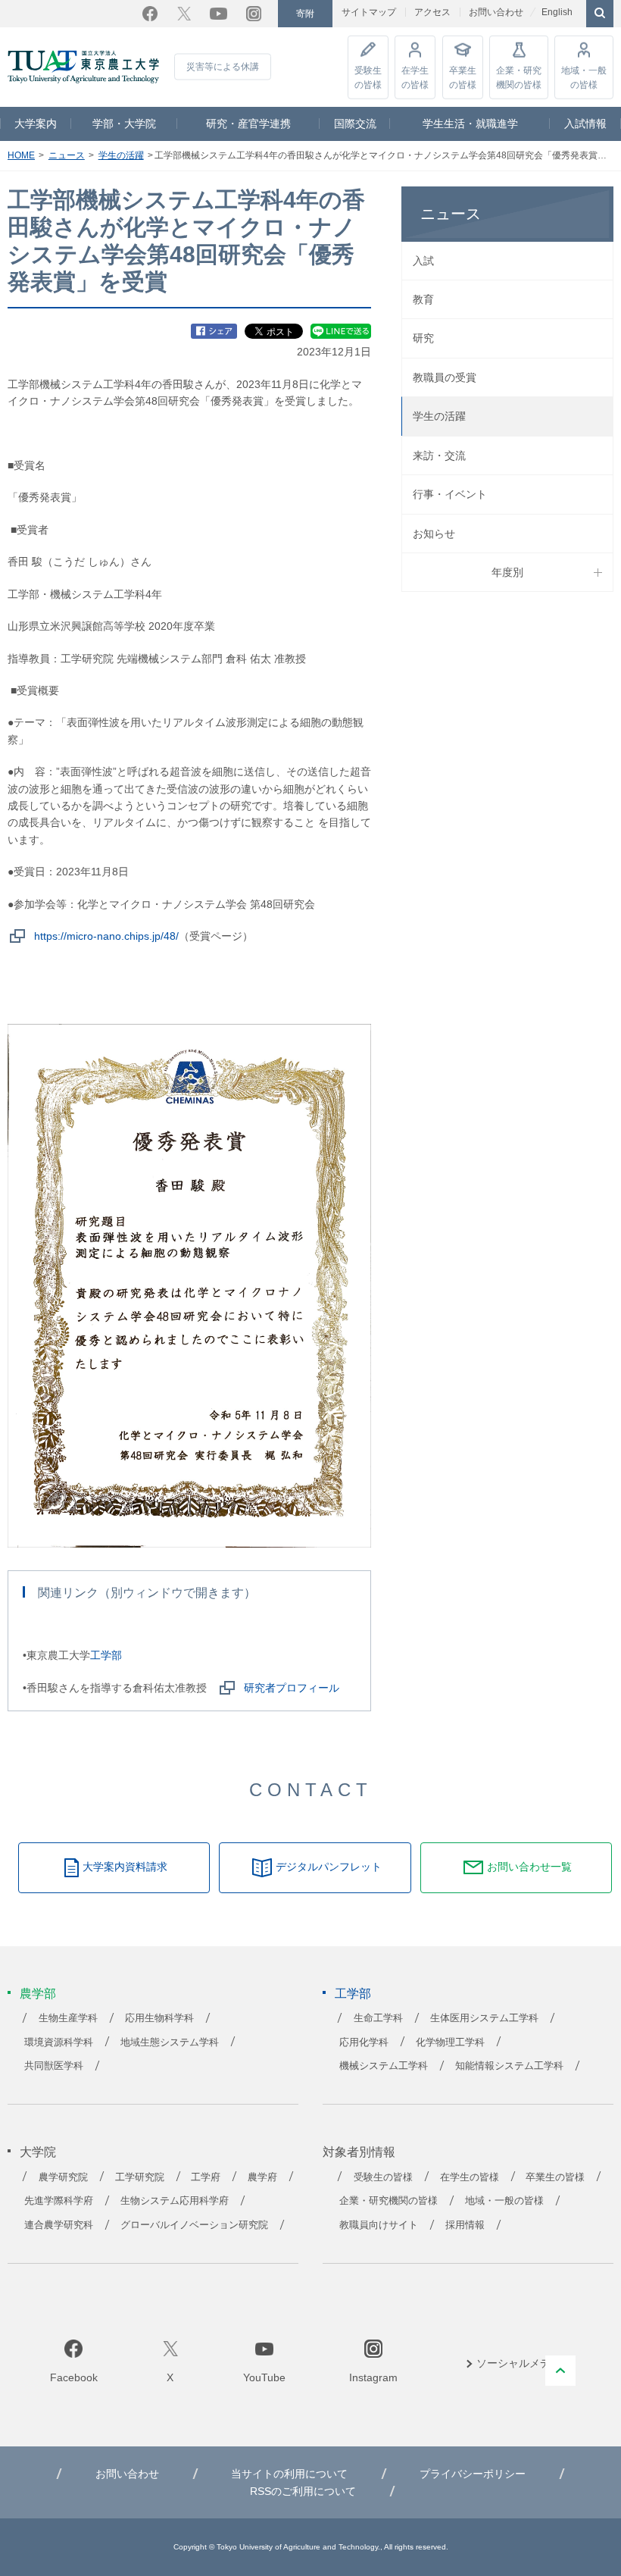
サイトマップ (369, 12)
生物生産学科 (68, 2018)
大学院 (38, 2152)
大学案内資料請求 (125, 1867)
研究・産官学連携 (248, 124)
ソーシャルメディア (524, 2363)
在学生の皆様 (415, 77)
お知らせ (434, 534)
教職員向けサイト (379, 2225)
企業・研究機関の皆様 (519, 77)
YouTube (218, 14)
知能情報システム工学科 (509, 2066)
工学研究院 (140, 2177)
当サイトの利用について (289, 2474)
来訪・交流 (439, 455)
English (557, 12)
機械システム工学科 (384, 2066)
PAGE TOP (560, 2371)
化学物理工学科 (450, 2042)
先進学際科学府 (59, 2201)
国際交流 (355, 124)
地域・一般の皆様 (584, 77)
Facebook (150, 14)
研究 (423, 338)
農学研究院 (63, 2177)
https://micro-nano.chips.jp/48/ (106, 936)
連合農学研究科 (59, 2225)
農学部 (38, 1994)
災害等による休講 (223, 67)
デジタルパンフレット (329, 1867)
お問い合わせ (496, 12)
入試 (423, 261)
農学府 (262, 2177)
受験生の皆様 (368, 77)
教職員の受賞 (445, 377)
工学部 (106, 1655)
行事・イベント (450, 494)
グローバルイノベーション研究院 (194, 2225)
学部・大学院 (124, 124)
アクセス (432, 12)
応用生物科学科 (159, 2018)
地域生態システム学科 (170, 2042)
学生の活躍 (121, 155)
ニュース (67, 155)
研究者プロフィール (292, 1688)
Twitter (184, 14)
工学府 (206, 2177)
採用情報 (465, 2225)
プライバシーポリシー (473, 2474)
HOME (21, 155)
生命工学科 (378, 2018)
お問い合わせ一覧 (529, 1867)
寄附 (305, 14)
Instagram (254, 14)
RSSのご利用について (303, 2491)
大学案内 (36, 124)
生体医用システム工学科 (484, 2018)
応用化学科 (364, 2042)
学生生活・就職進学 (470, 124)
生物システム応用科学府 (175, 2201)
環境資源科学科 (59, 2042)
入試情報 (585, 124)
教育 (423, 299)
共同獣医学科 (54, 2066)
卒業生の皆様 (463, 77)
